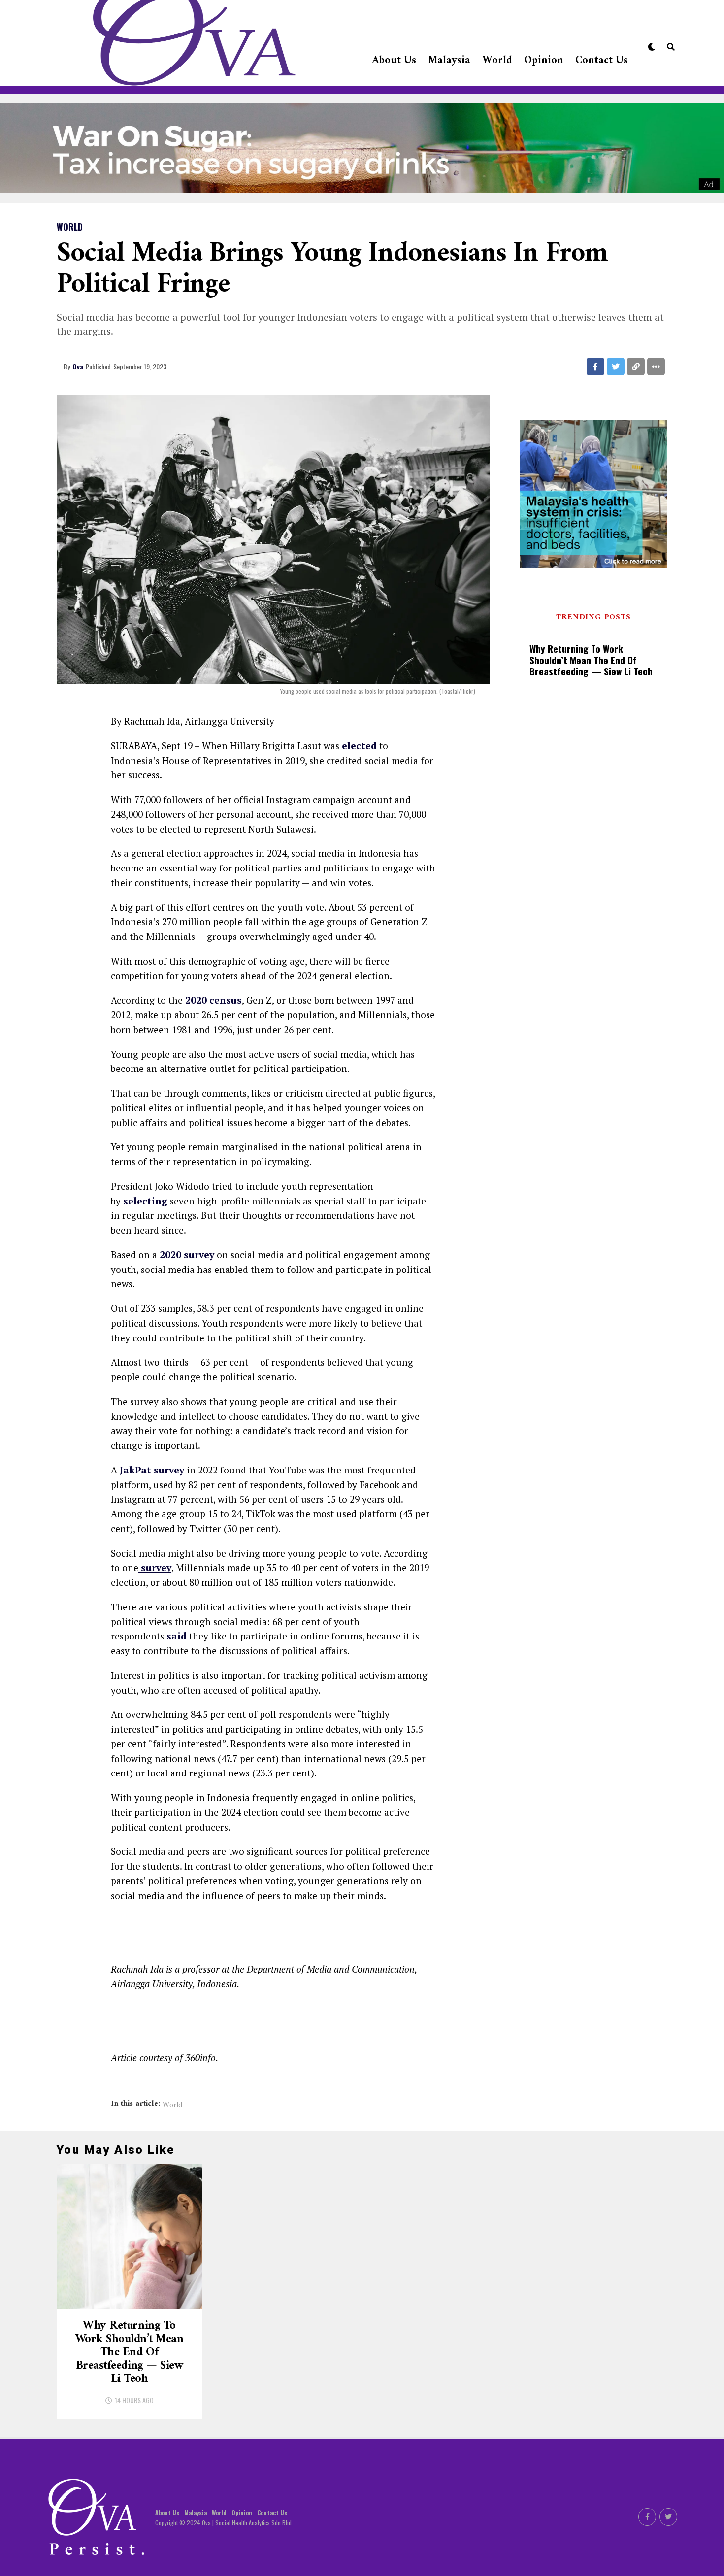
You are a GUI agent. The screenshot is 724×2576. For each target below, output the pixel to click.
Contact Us (602, 60)
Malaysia (449, 60)
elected (359, 746)
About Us (394, 60)
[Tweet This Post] (616, 367)
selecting (145, 1201)
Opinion (544, 60)
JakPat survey (152, 1470)
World (497, 60)
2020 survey (187, 1255)
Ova (78, 366)
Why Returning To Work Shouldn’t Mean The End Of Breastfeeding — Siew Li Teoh (591, 660)
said (177, 1636)
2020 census (214, 1000)
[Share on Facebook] (595, 367)
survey (155, 1567)
